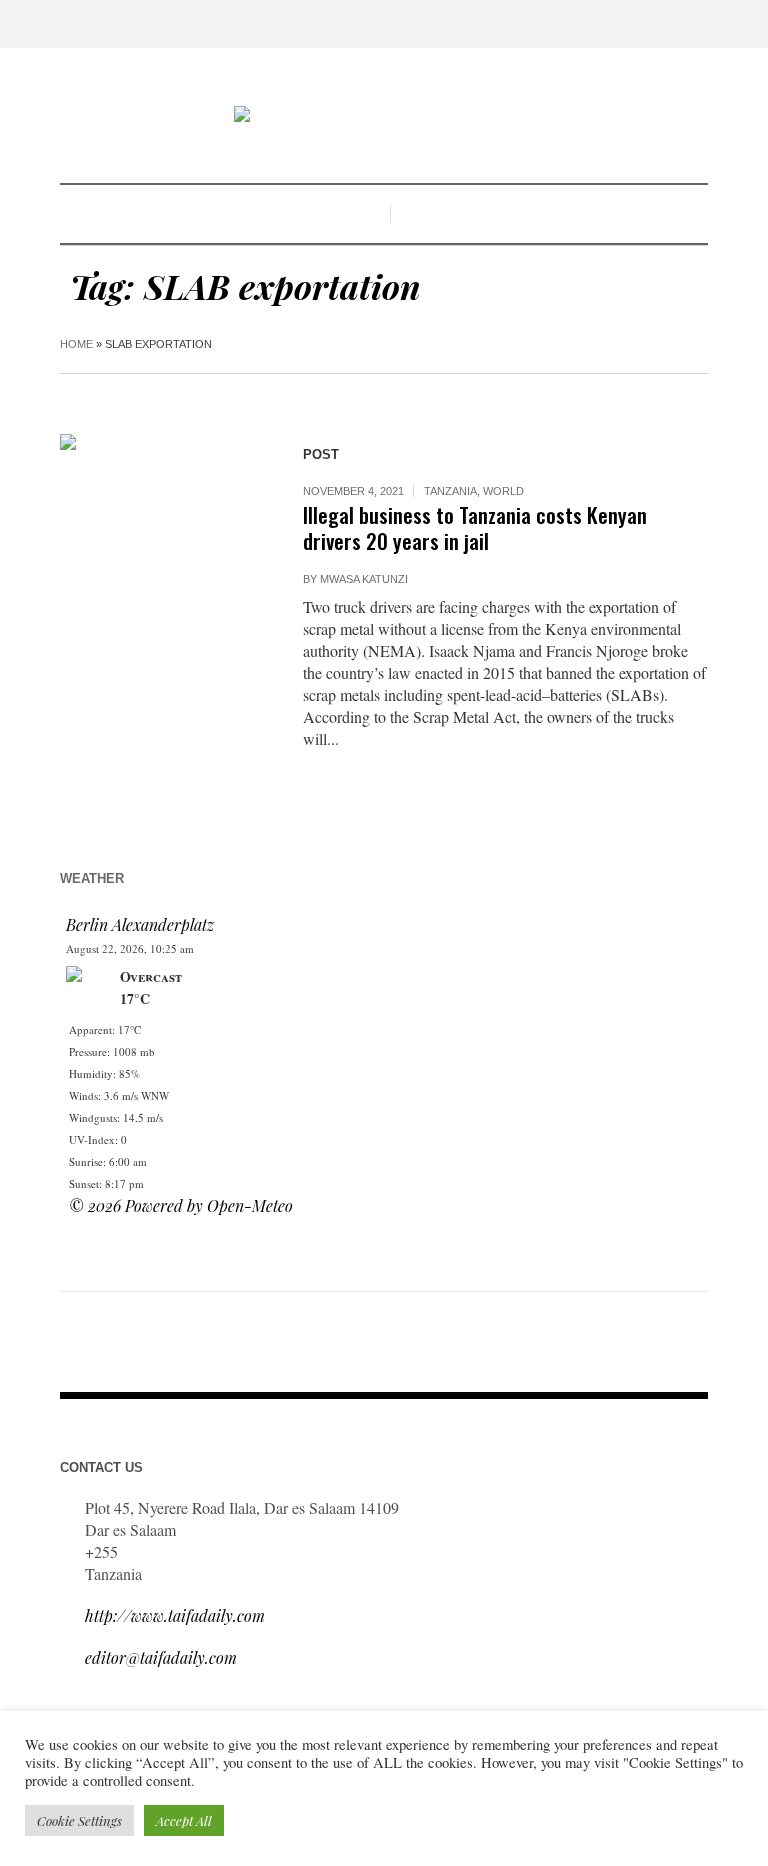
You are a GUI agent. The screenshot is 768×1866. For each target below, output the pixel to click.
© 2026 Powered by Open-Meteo (181, 1205)
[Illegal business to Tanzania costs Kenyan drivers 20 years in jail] (161, 535)
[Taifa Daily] (384, 116)
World (503, 491)
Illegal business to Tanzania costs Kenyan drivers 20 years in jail (475, 527)
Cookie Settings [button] (79, 1820)
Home (76, 344)
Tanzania (450, 491)
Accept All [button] (184, 1820)
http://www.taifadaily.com (175, 1615)
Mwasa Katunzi (364, 579)
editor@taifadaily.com (161, 1657)
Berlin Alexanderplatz (140, 924)
